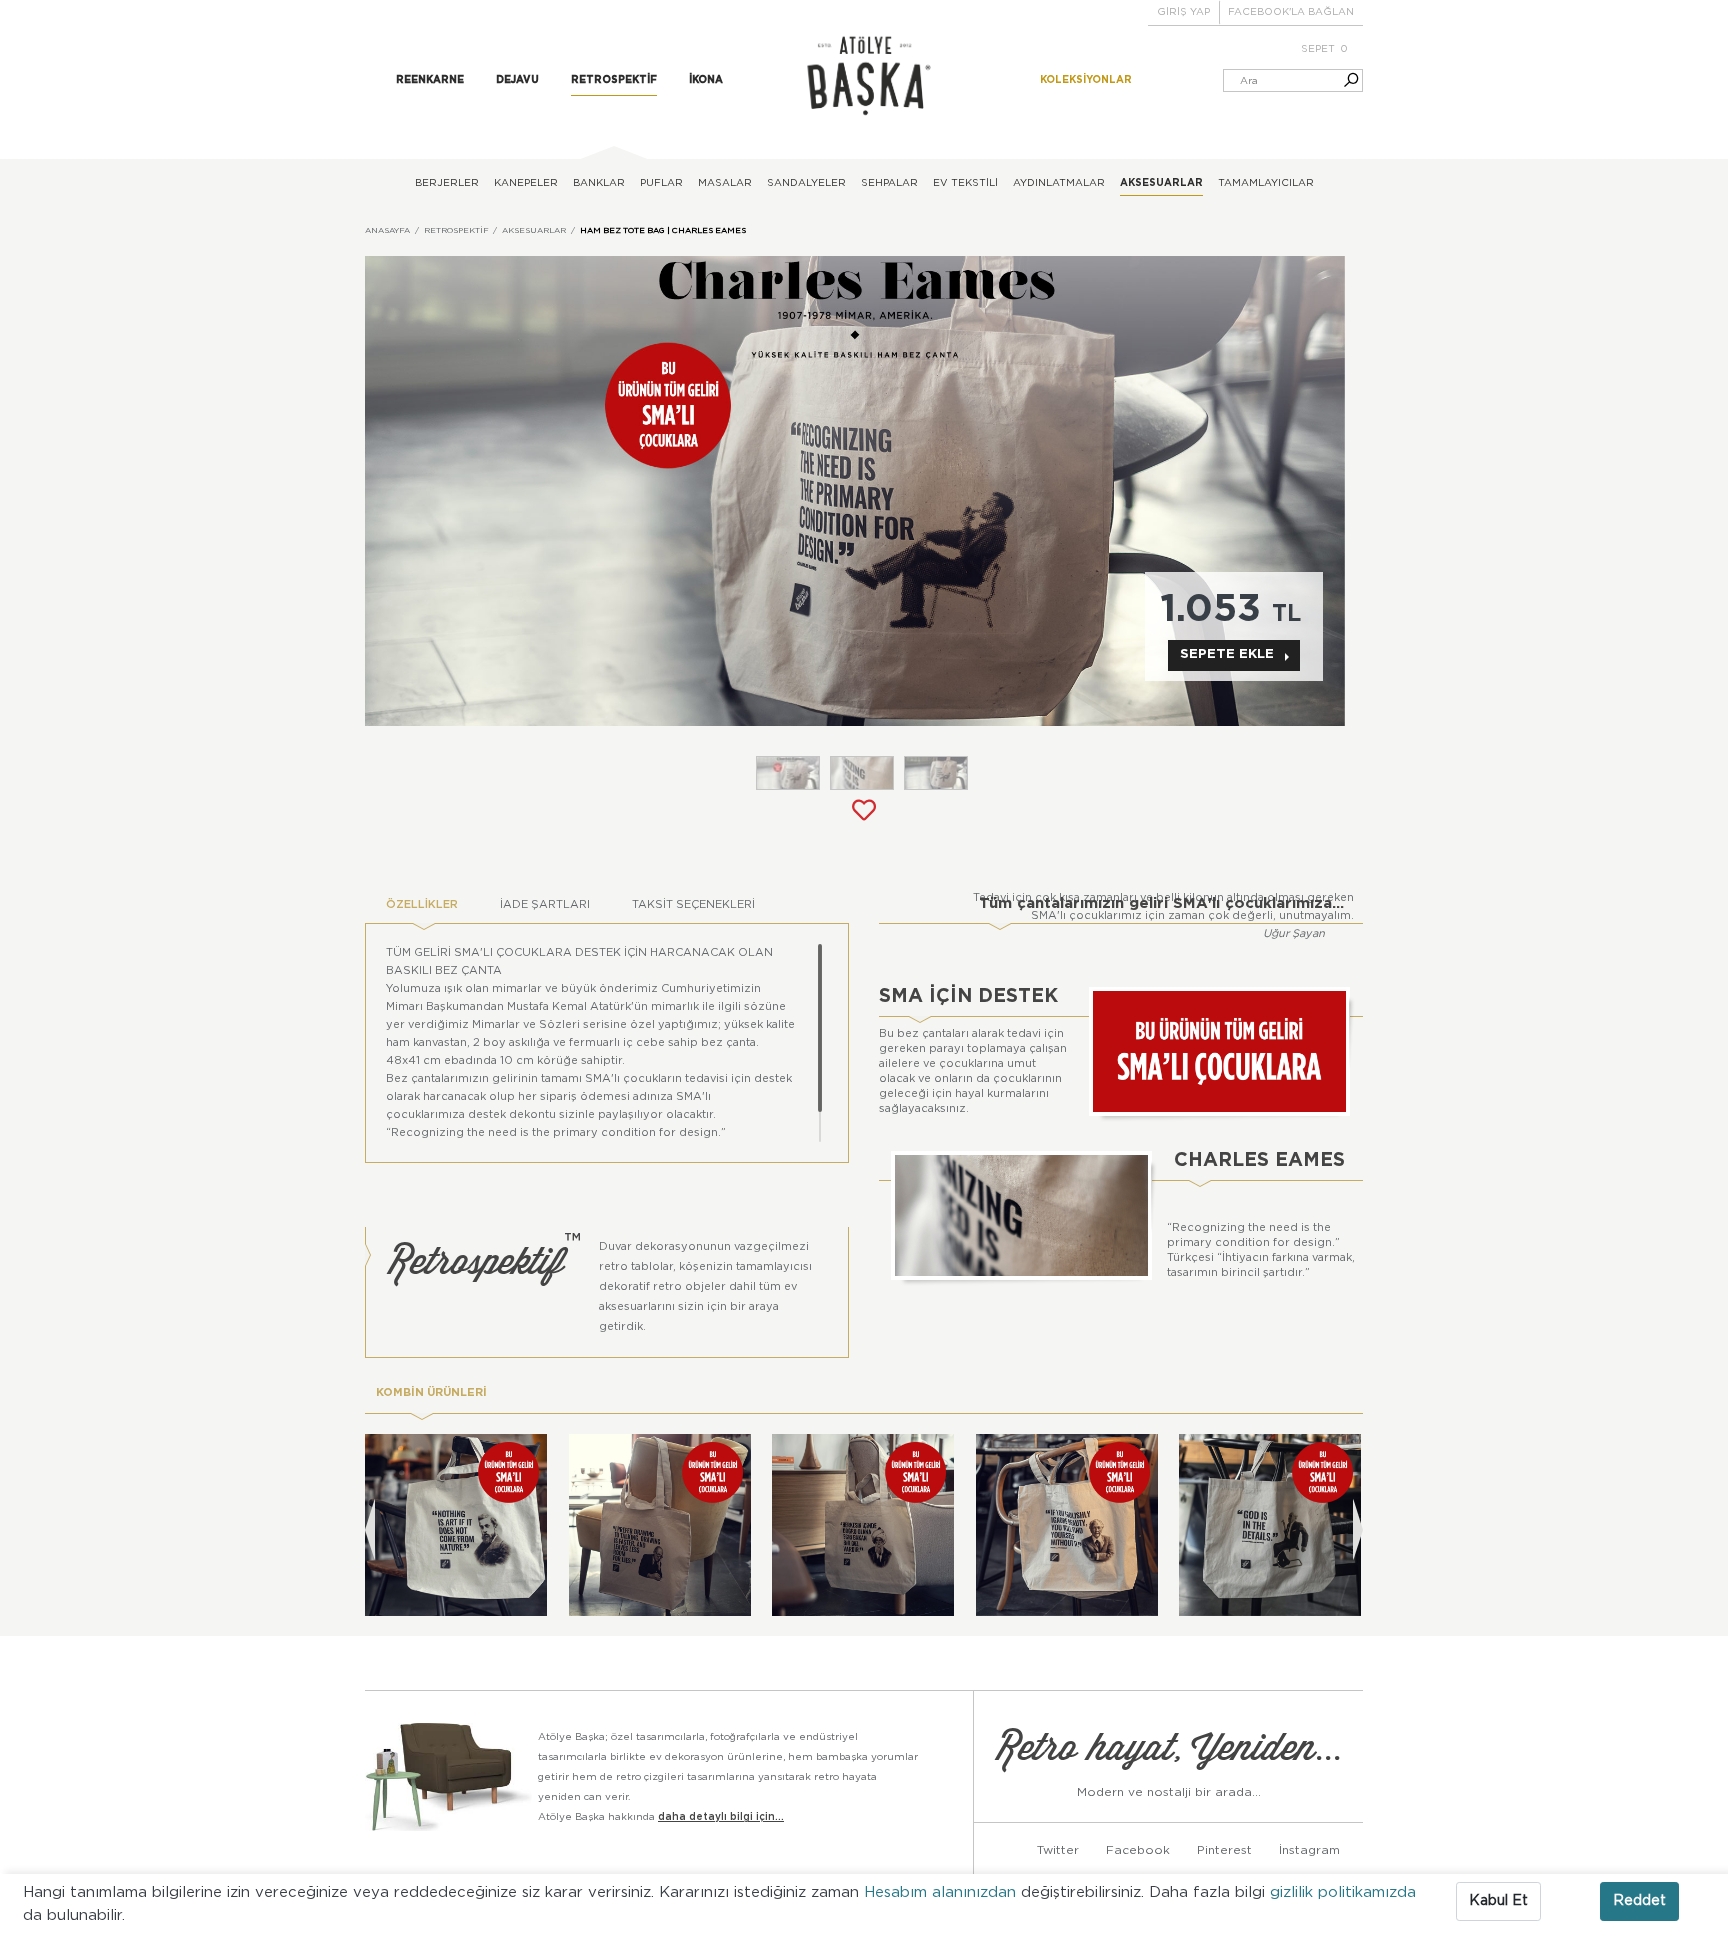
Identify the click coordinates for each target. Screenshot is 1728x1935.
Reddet (1639, 1901)
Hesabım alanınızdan (942, 1892)
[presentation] (370, 1529)
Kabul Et (1498, 1901)
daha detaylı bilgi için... (721, 1817)
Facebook (1138, 1850)
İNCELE (466, 1565)
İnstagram (1309, 1850)
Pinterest (1224, 1850)
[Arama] (1341, 80)
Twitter (1058, 1850)
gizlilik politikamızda (1343, 1892)
